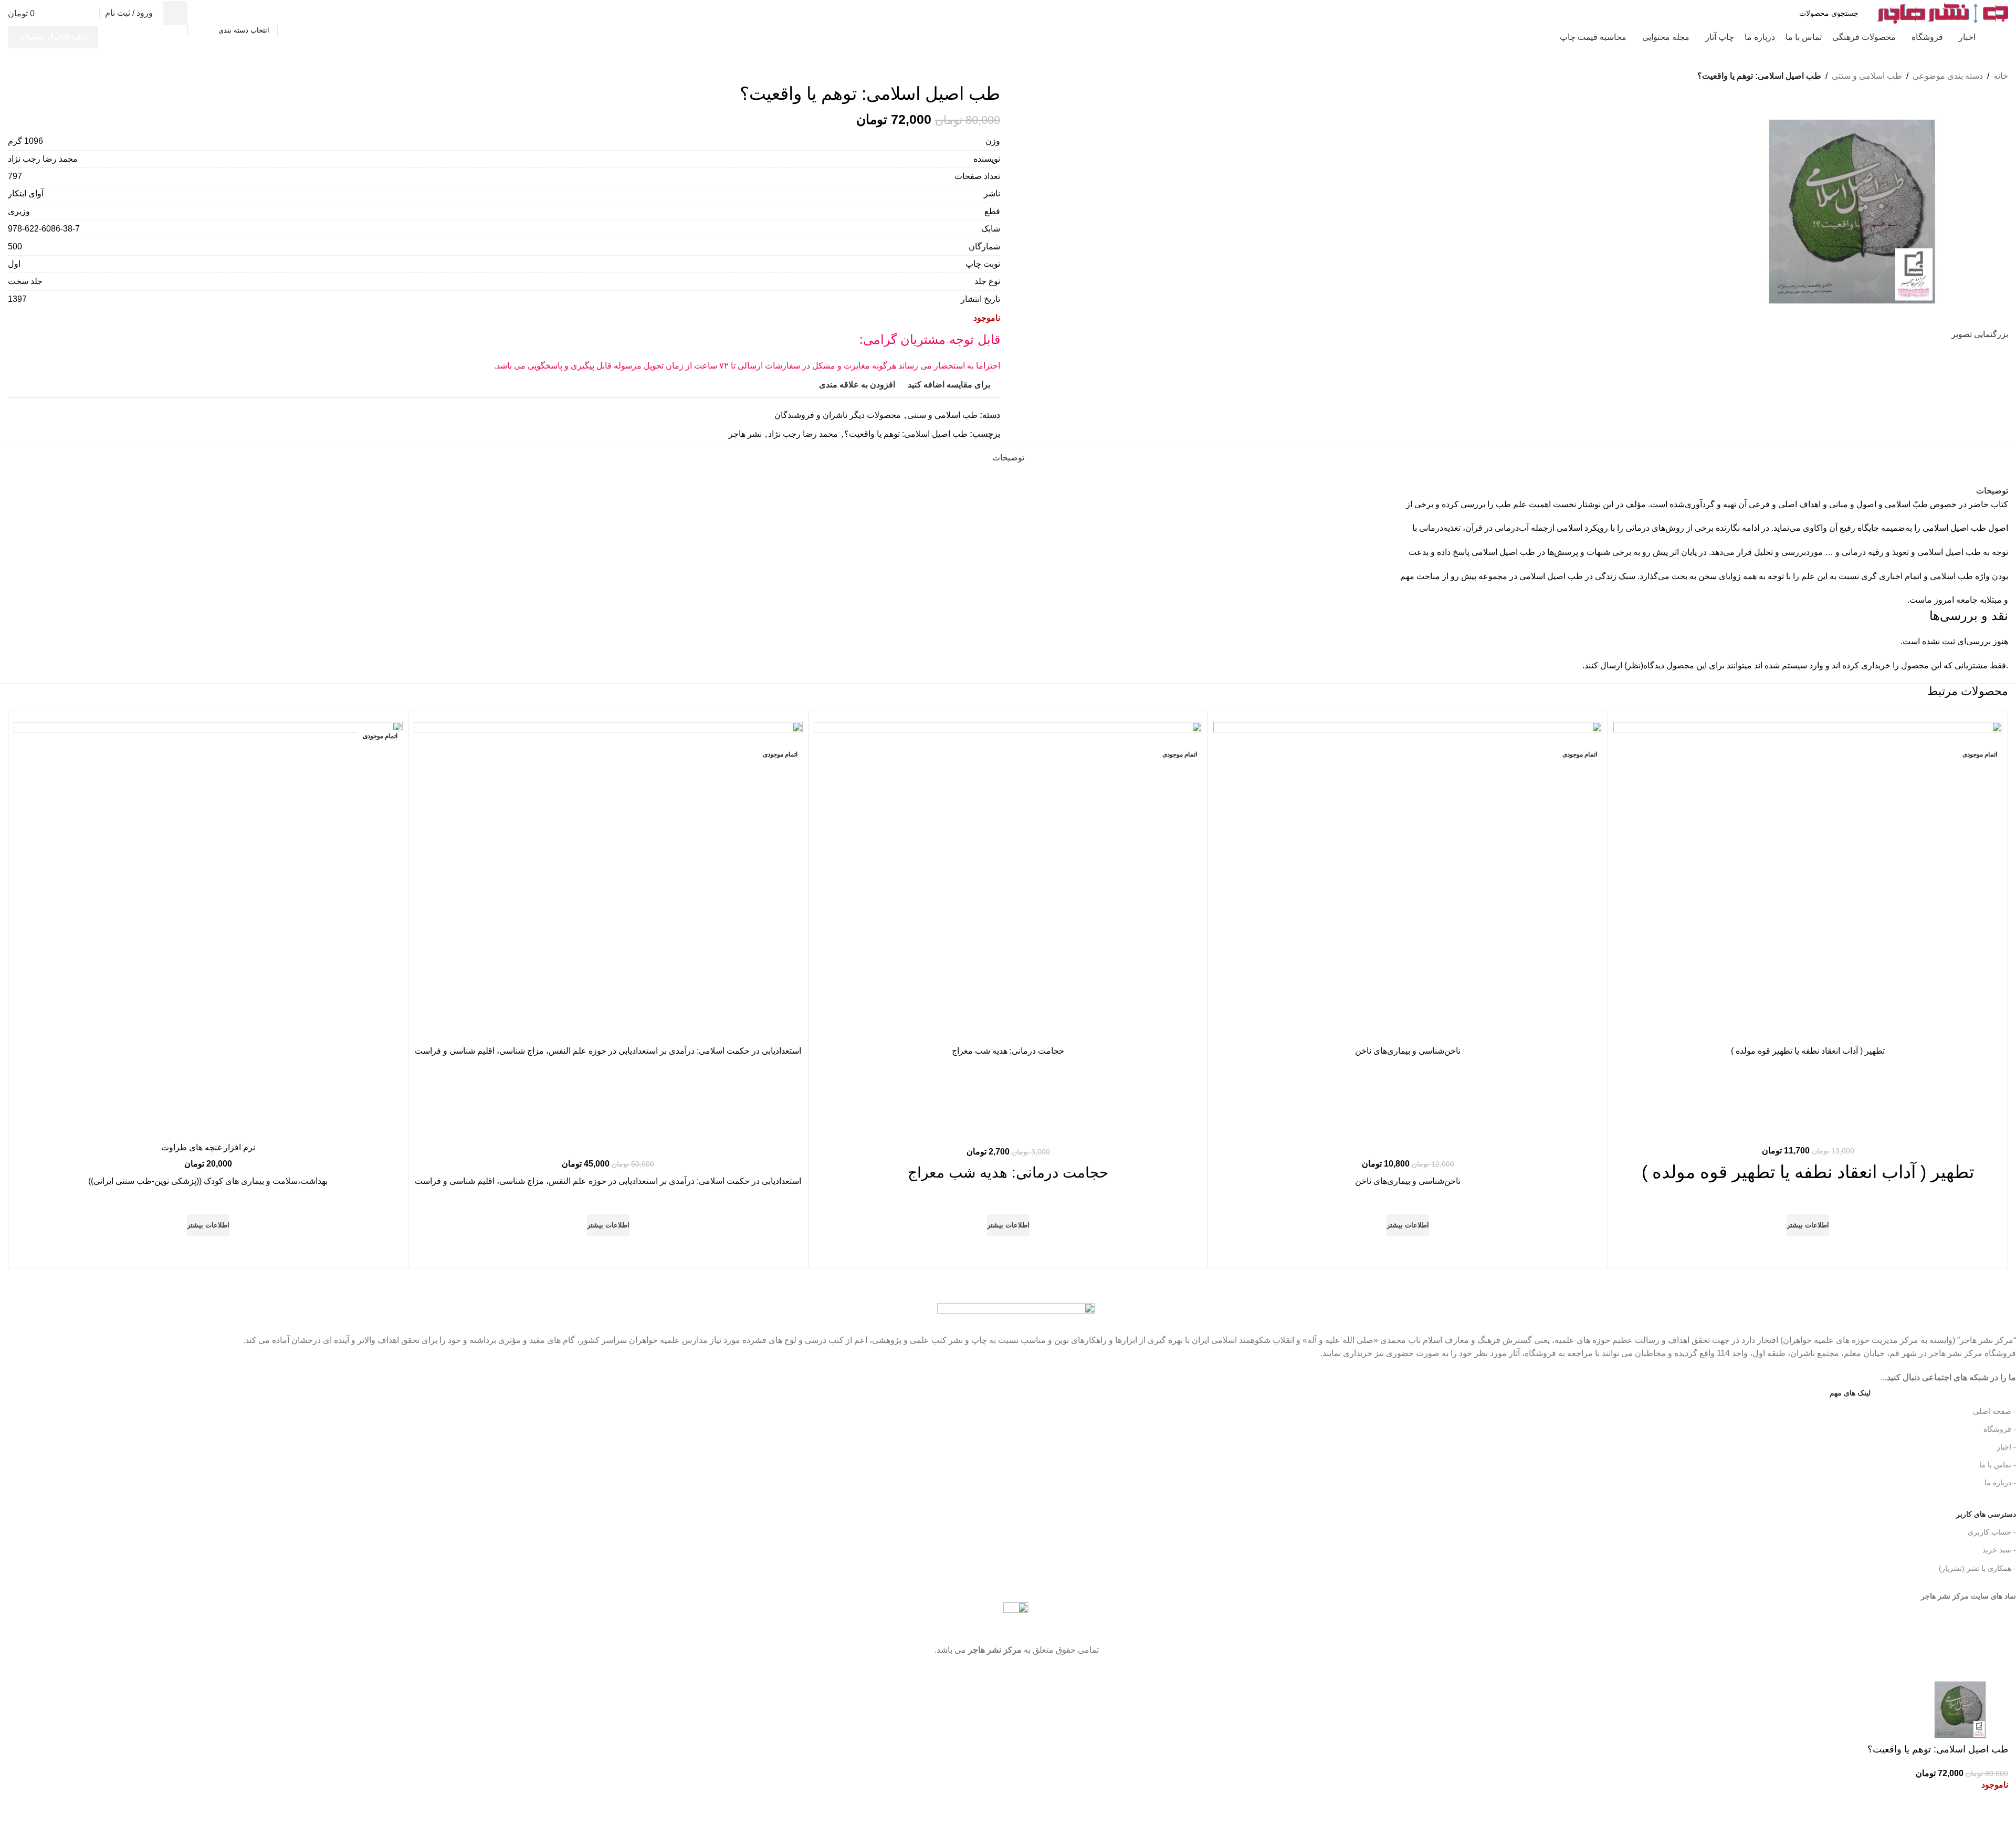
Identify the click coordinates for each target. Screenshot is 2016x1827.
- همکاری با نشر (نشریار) (1977, 1568)
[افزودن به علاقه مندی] (1808, 1201)
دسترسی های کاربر (1970, 1512)
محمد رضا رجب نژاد (803, 434)
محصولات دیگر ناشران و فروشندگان (838, 415)
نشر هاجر (745, 434)
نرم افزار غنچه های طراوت (208, 1147)
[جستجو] (175, 13)
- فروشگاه (2000, 1429)
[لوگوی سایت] (1942, 12)
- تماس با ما (1998, 1465)
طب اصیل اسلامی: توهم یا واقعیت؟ (906, 434)
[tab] (1008, 457)
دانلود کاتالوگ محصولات (53, 37)
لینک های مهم (1850, 1393)
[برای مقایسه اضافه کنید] (1808, 1027)
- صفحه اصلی (1994, 1411)
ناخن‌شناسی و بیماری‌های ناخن (1408, 1051)
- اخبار (2006, 1447)
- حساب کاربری (1992, 1532)
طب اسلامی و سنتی (942, 415)
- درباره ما (2000, 1483)
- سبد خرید (1999, 1550)
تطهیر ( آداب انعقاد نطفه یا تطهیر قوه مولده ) (1808, 1051)
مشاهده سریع (1808, 1249)
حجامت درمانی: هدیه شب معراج (1008, 1051)
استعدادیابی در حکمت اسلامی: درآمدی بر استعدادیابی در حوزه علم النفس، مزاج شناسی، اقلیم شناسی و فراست (608, 1051)
